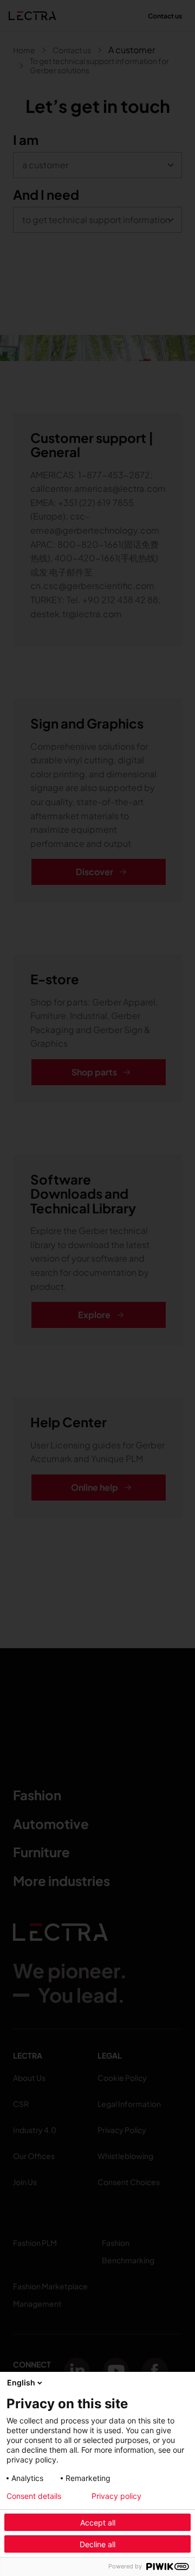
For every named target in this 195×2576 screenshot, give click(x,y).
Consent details (34, 2496)
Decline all (97, 2544)
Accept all (98, 2523)
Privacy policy (116, 2496)
